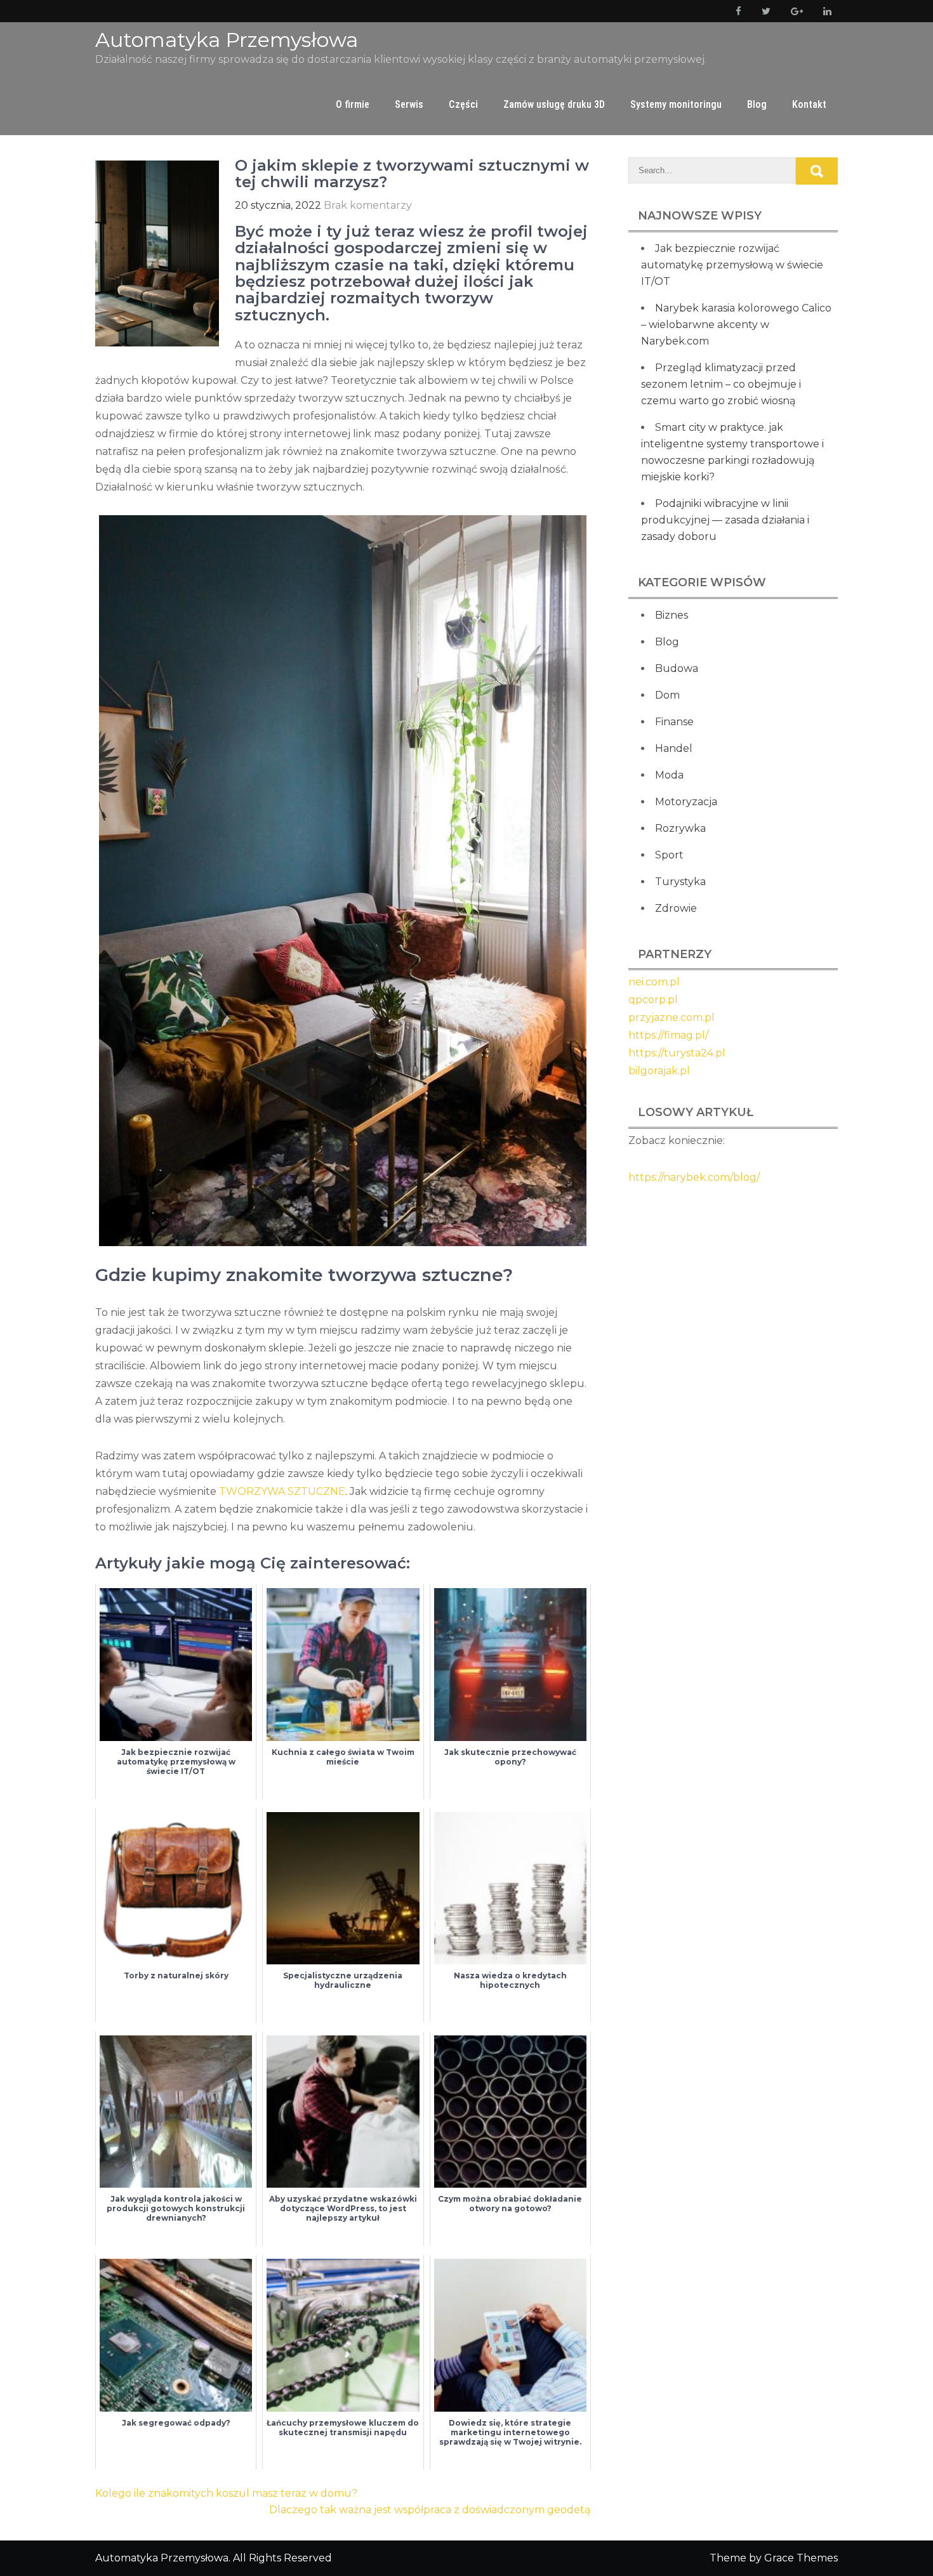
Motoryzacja (686, 802)
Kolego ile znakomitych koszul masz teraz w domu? (226, 2493)
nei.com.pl (654, 982)
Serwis (409, 104)
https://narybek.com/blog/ (694, 1177)
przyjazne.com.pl (672, 1017)
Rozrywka (680, 828)
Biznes (672, 615)
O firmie (353, 104)
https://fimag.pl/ (668, 1035)
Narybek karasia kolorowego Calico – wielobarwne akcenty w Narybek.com (736, 325)
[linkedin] (825, 11)
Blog (757, 104)
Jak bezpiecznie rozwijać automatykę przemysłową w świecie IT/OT (732, 265)
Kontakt (809, 104)
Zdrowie (676, 908)
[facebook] (736, 11)
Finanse (674, 722)
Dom (667, 695)
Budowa (677, 668)
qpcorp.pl (653, 1000)
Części (463, 104)
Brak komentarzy (368, 205)
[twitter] (764, 11)
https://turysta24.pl (677, 1053)
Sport (669, 855)
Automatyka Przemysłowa (227, 40)
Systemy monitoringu (676, 104)
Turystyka (680, 882)
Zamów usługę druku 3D (554, 104)
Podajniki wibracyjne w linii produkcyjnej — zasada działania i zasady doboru (725, 520)
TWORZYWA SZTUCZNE (282, 1491)
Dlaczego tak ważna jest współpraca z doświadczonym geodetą (430, 2510)
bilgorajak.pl (659, 1071)
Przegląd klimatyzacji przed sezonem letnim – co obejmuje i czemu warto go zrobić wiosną (721, 384)
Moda (669, 775)
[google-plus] (794, 11)
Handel (674, 748)
